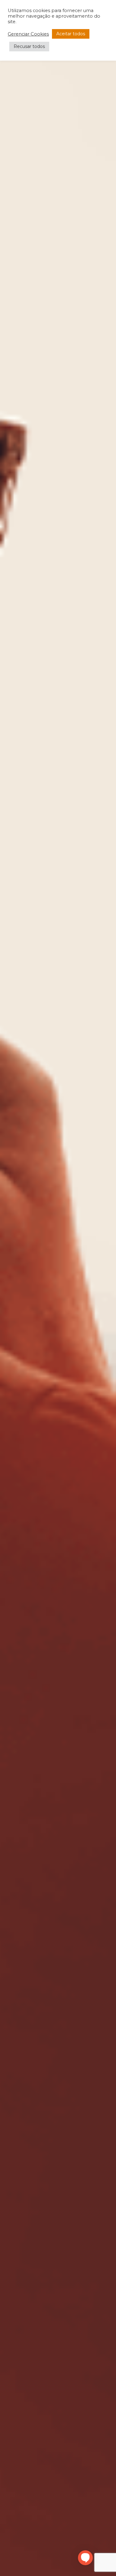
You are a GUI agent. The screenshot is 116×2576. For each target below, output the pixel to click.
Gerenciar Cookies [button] (28, 34)
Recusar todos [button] (29, 46)
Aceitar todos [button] (71, 34)
